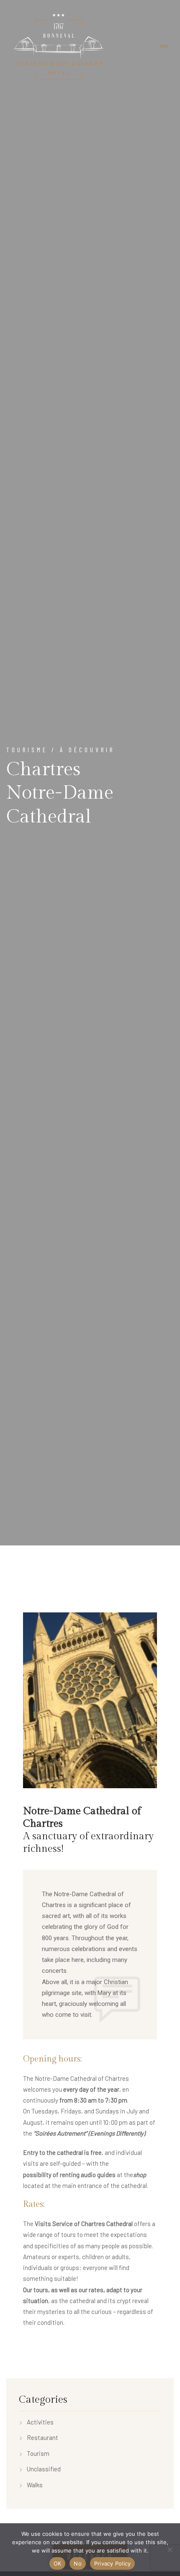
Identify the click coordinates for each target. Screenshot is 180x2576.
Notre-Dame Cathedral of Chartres (82, 1818)
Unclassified (44, 2469)
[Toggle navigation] (164, 47)
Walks (35, 2485)
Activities (40, 2422)
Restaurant (42, 2437)
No (78, 2563)
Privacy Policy (113, 2563)
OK (58, 2563)
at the (78, 2175)
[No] (170, 2550)
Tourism (38, 2453)
